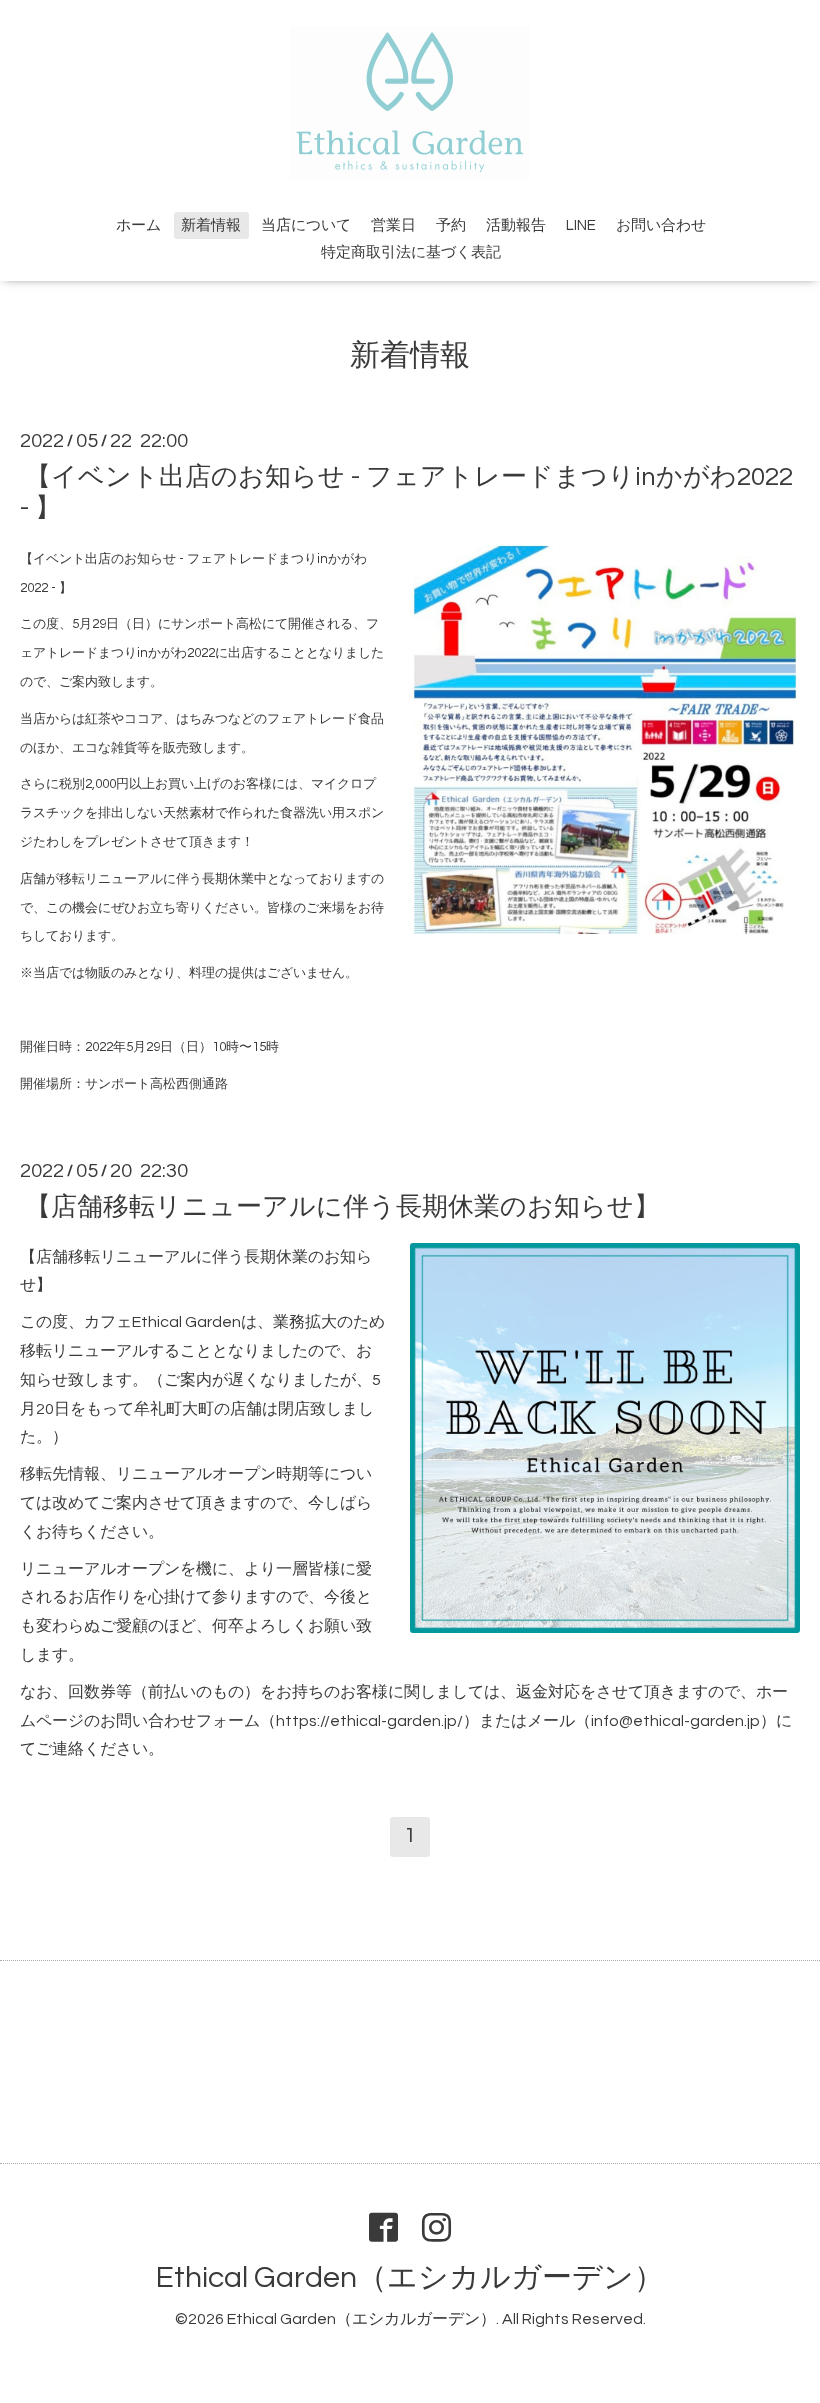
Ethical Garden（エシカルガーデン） (410, 2277)
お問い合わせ (661, 225)
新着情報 (211, 225)
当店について (306, 225)
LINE (581, 225)
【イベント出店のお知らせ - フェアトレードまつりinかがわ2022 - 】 (406, 491)
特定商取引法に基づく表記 (411, 252)
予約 (451, 225)
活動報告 (516, 225)
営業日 (393, 225)
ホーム (138, 225)
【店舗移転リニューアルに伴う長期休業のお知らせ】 (342, 1206)
